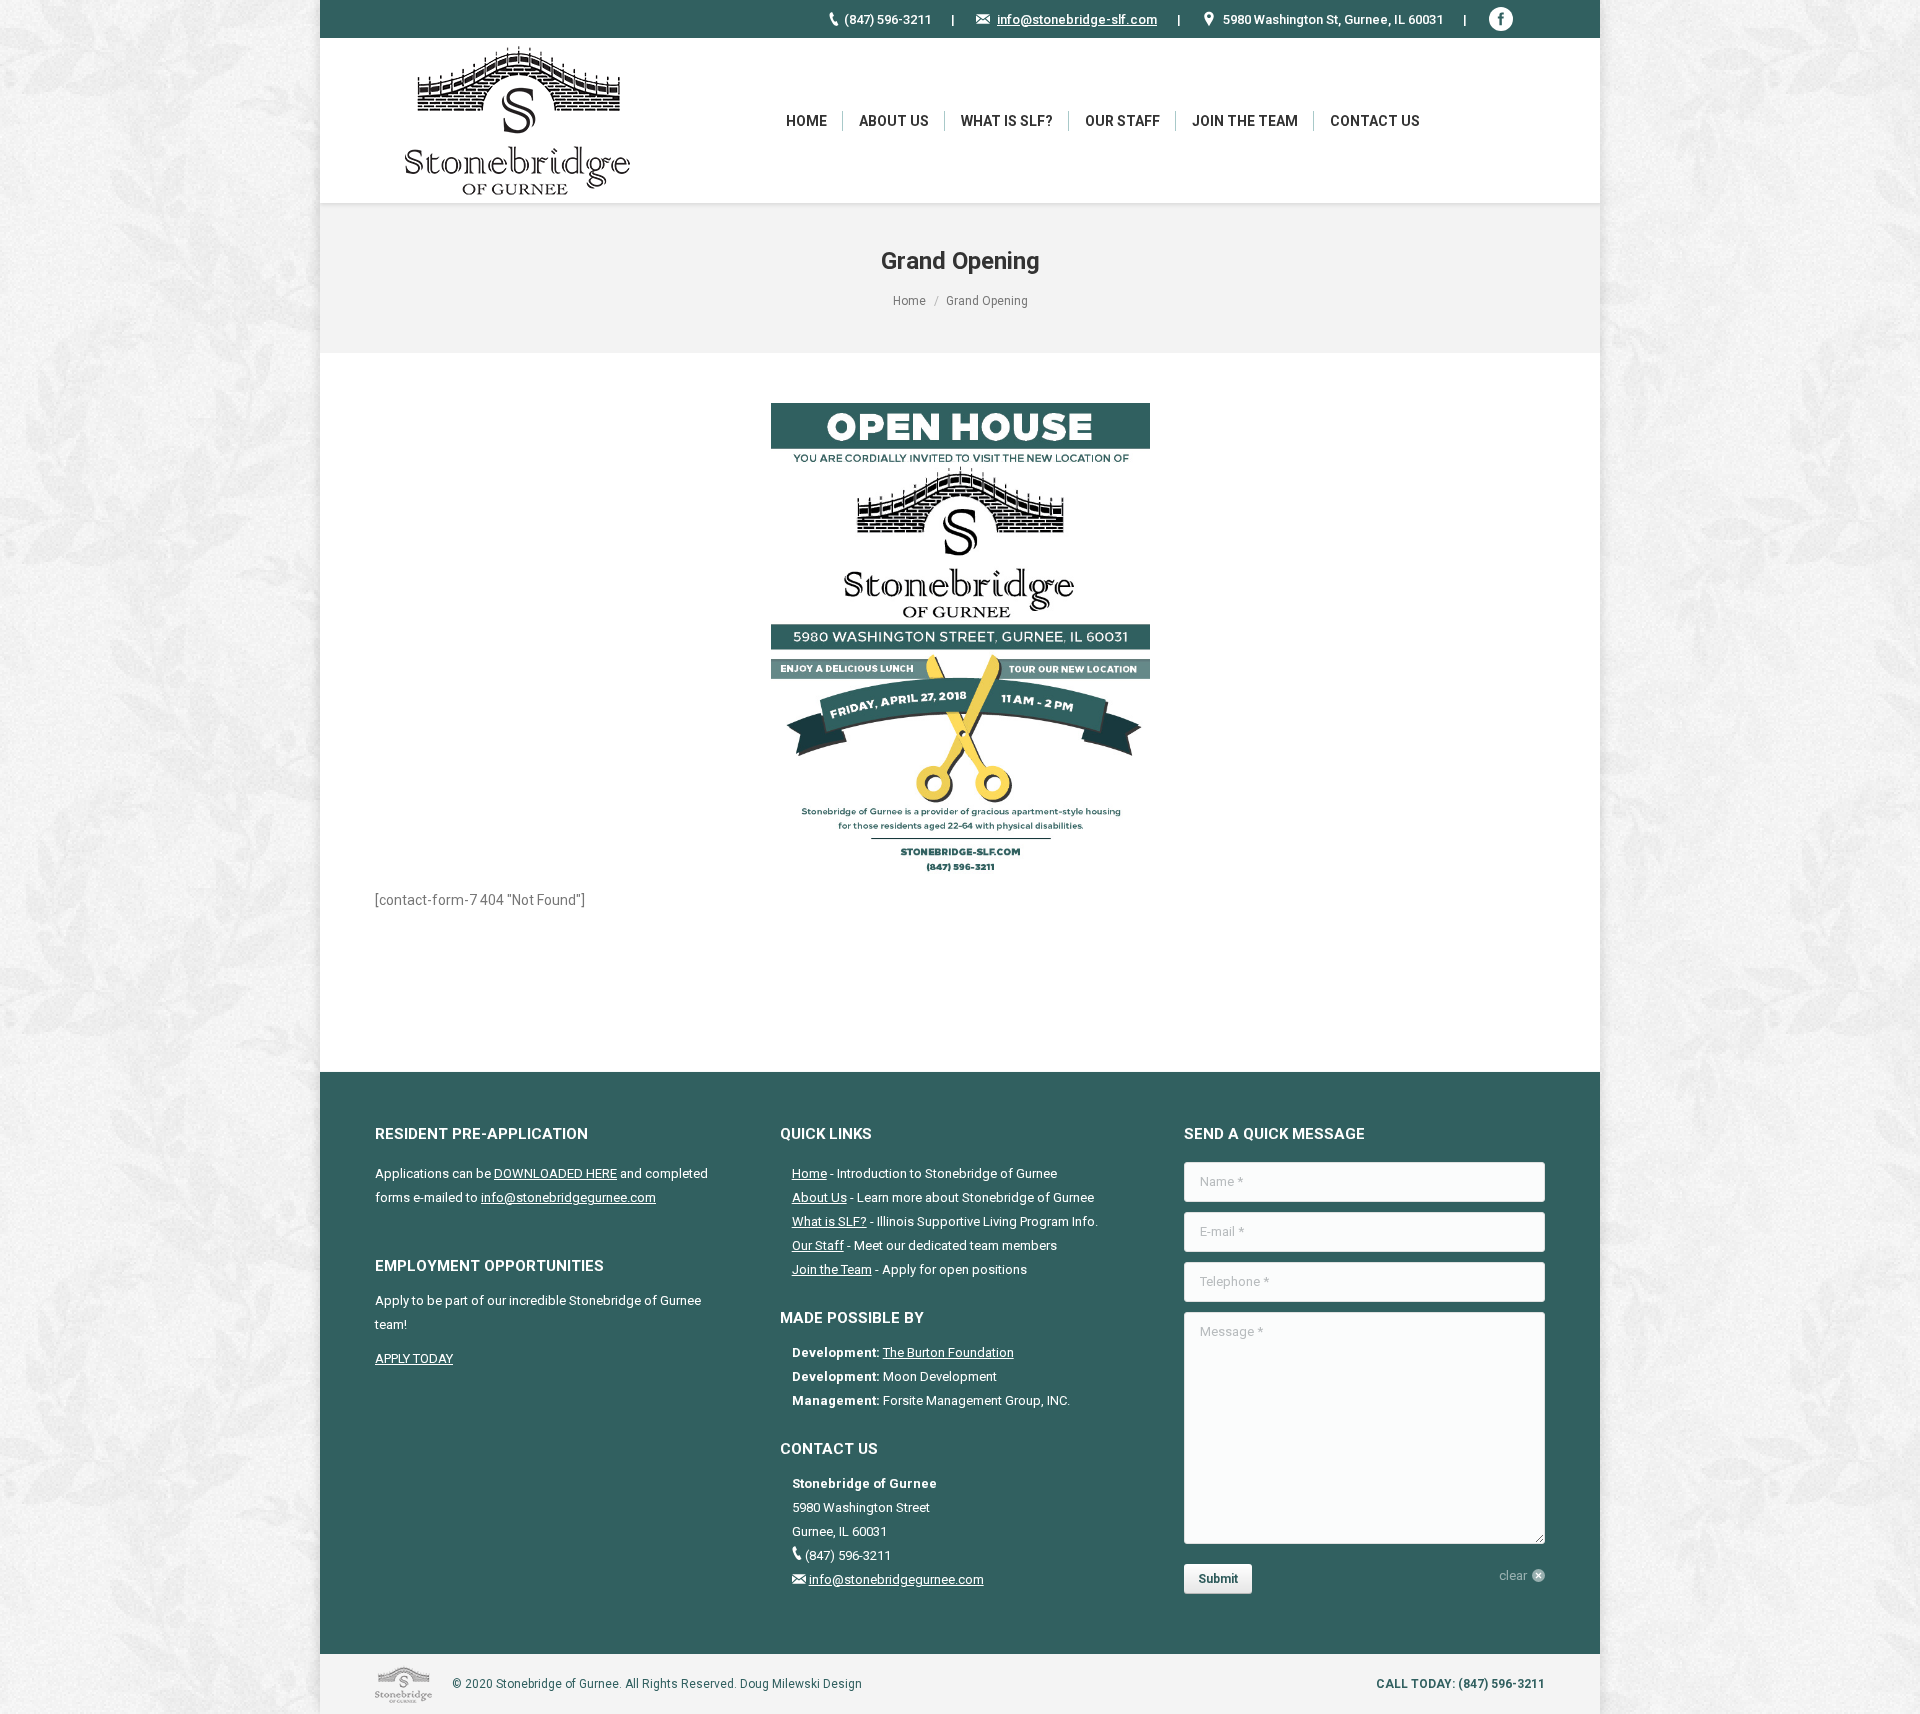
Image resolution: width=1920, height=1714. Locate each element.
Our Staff (818, 1245)
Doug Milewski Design (801, 1684)
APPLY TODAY (414, 1358)
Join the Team (832, 1269)
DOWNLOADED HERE (555, 1173)
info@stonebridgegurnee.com (568, 1197)
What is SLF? (829, 1221)
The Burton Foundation (948, 1352)
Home (909, 301)
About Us (819, 1197)
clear (1513, 1575)
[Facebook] (1501, 19)
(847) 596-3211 (1501, 1684)
